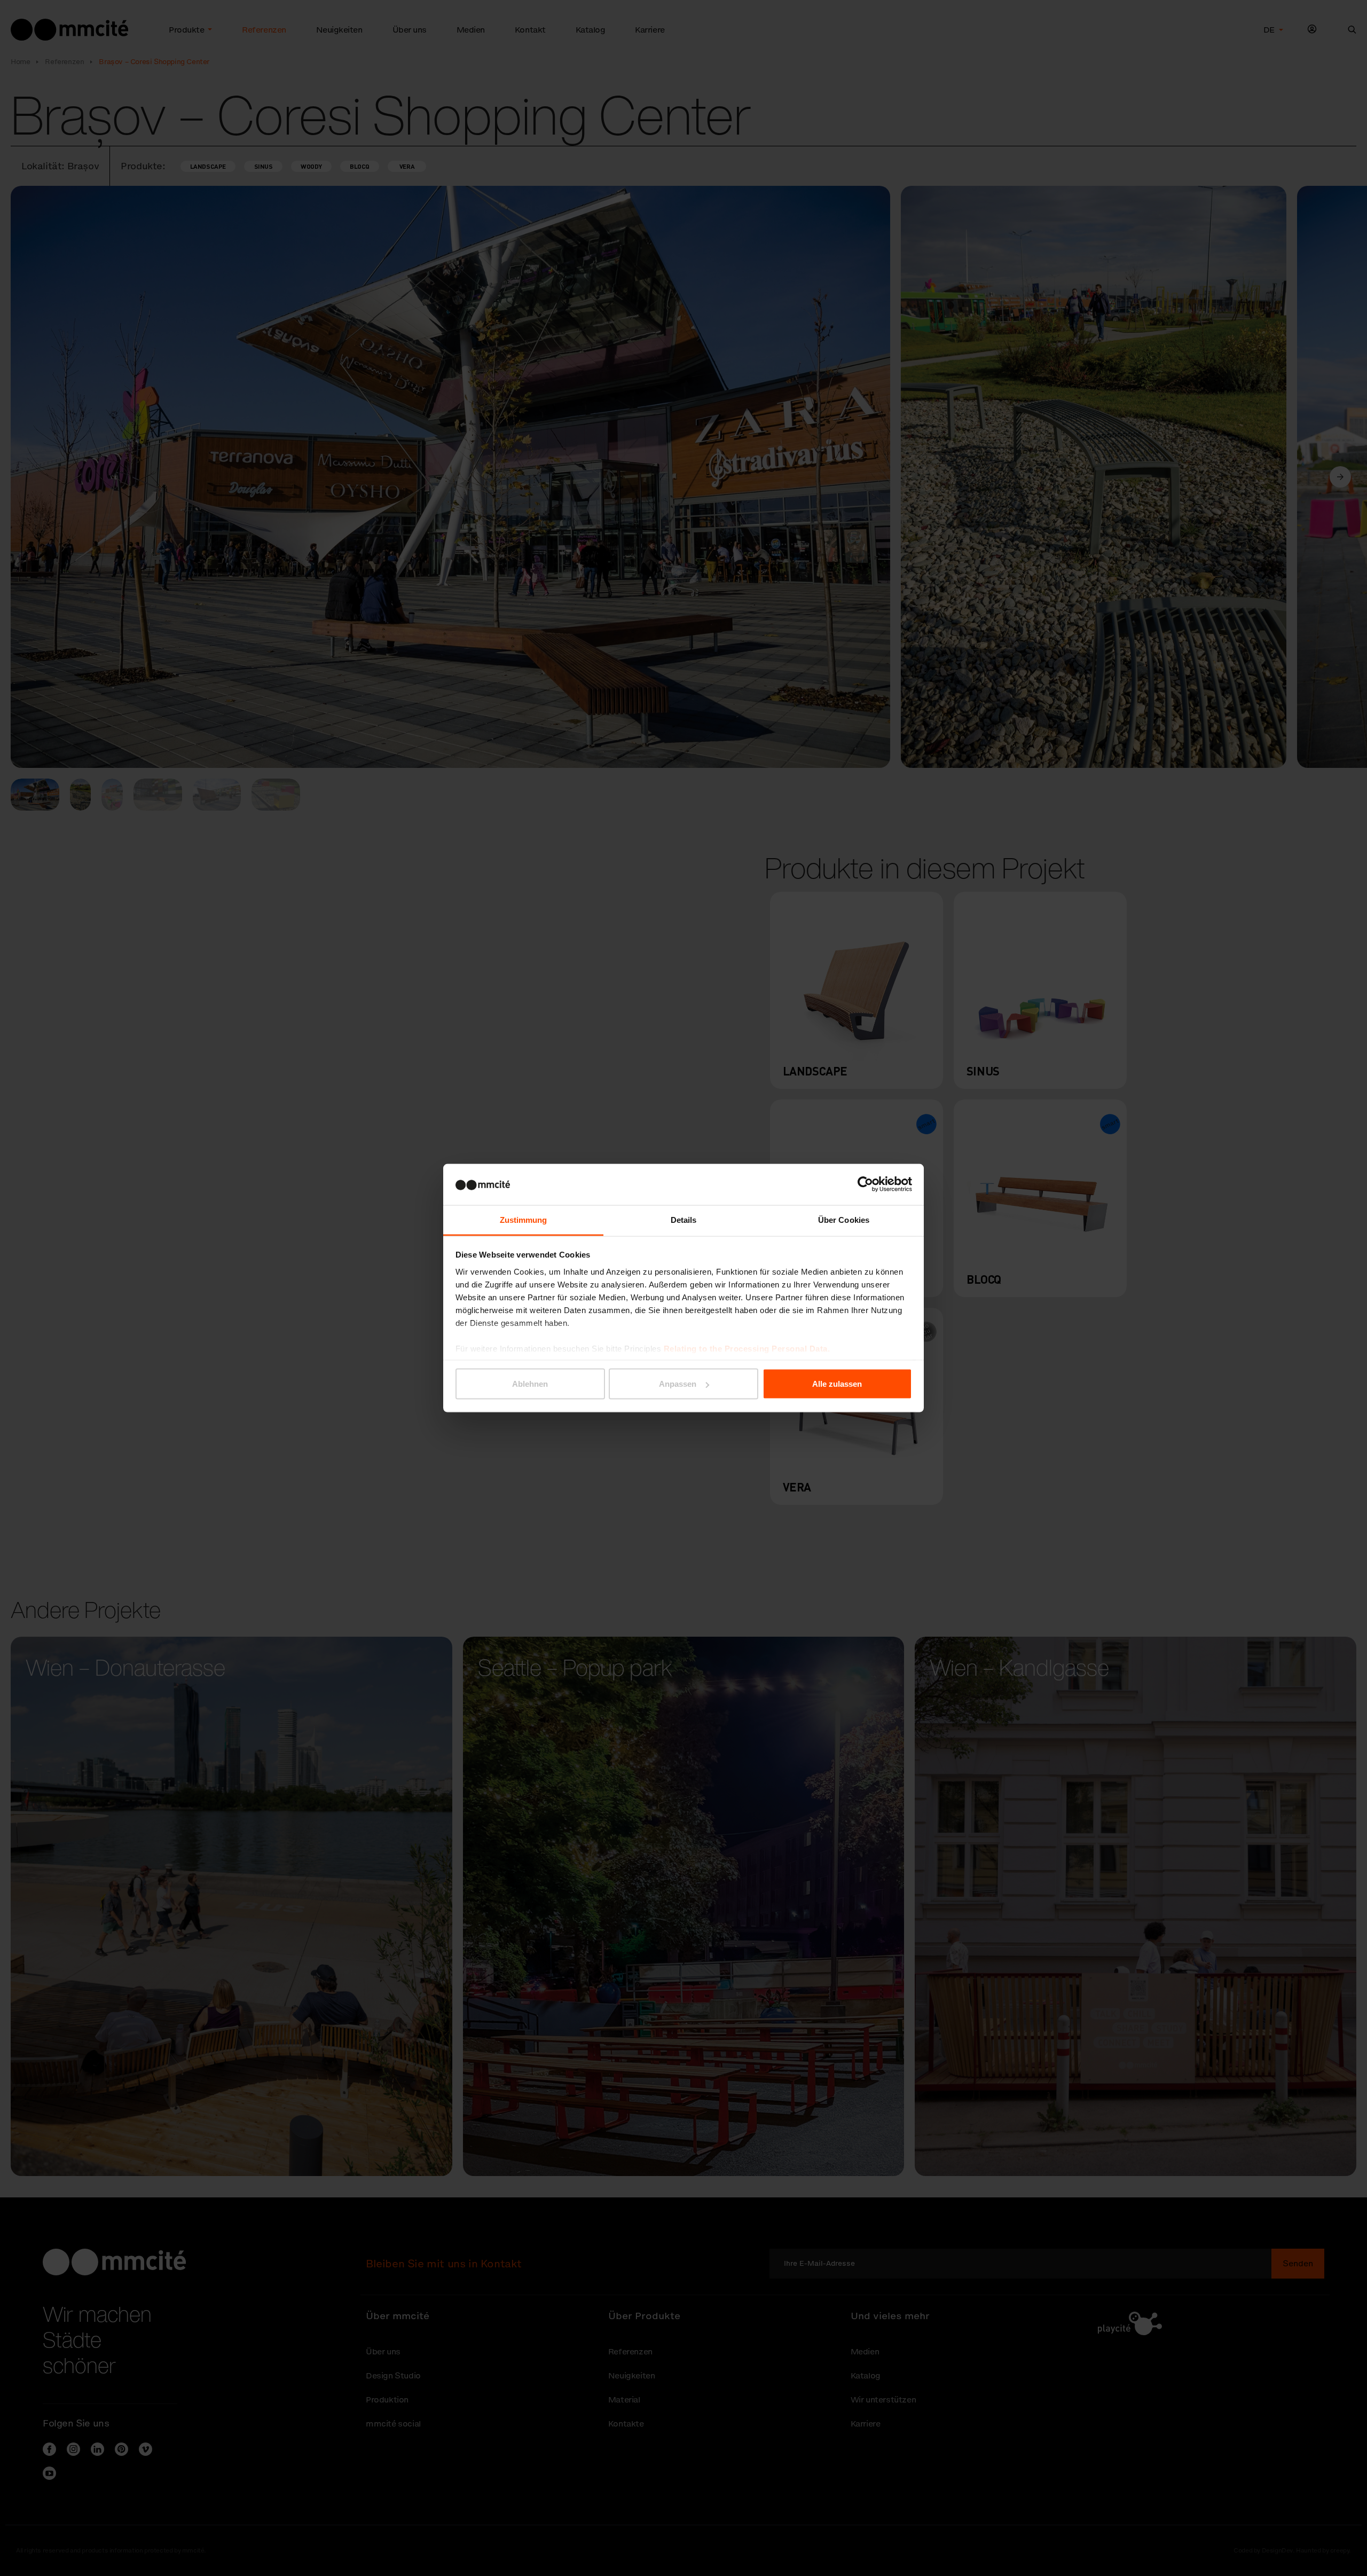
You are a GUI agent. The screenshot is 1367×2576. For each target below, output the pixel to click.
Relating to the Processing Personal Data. (747, 1348)
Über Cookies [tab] (844, 1219)
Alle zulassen (837, 1384)
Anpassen (678, 1384)
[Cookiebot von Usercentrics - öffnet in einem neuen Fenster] (865, 1184)
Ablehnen (530, 1384)
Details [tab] (684, 1219)
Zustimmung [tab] (524, 1219)
